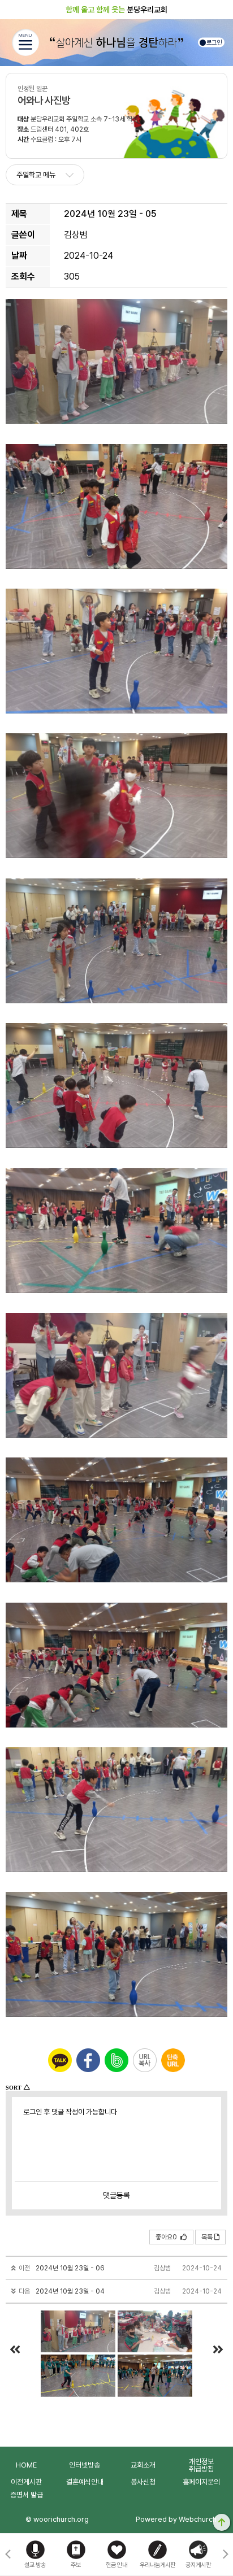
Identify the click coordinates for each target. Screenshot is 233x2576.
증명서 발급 (27, 2495)
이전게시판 (26, 2482)
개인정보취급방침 (201, 2465)
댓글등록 (116, 2195)
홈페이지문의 (201, 2482)
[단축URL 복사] (173, 2060)
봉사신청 (143, 2482)
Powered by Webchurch (176, 2519)
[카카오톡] (60, 2060)
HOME (26, 2465)
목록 (207, 2237)
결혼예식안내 (85, 2482)
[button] (225, 2555)
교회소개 (143, 2465)
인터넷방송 (85, 2465)
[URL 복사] (145, 2060)
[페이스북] (88, 2060)
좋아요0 (167, 2237)
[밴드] (116, 2060)
